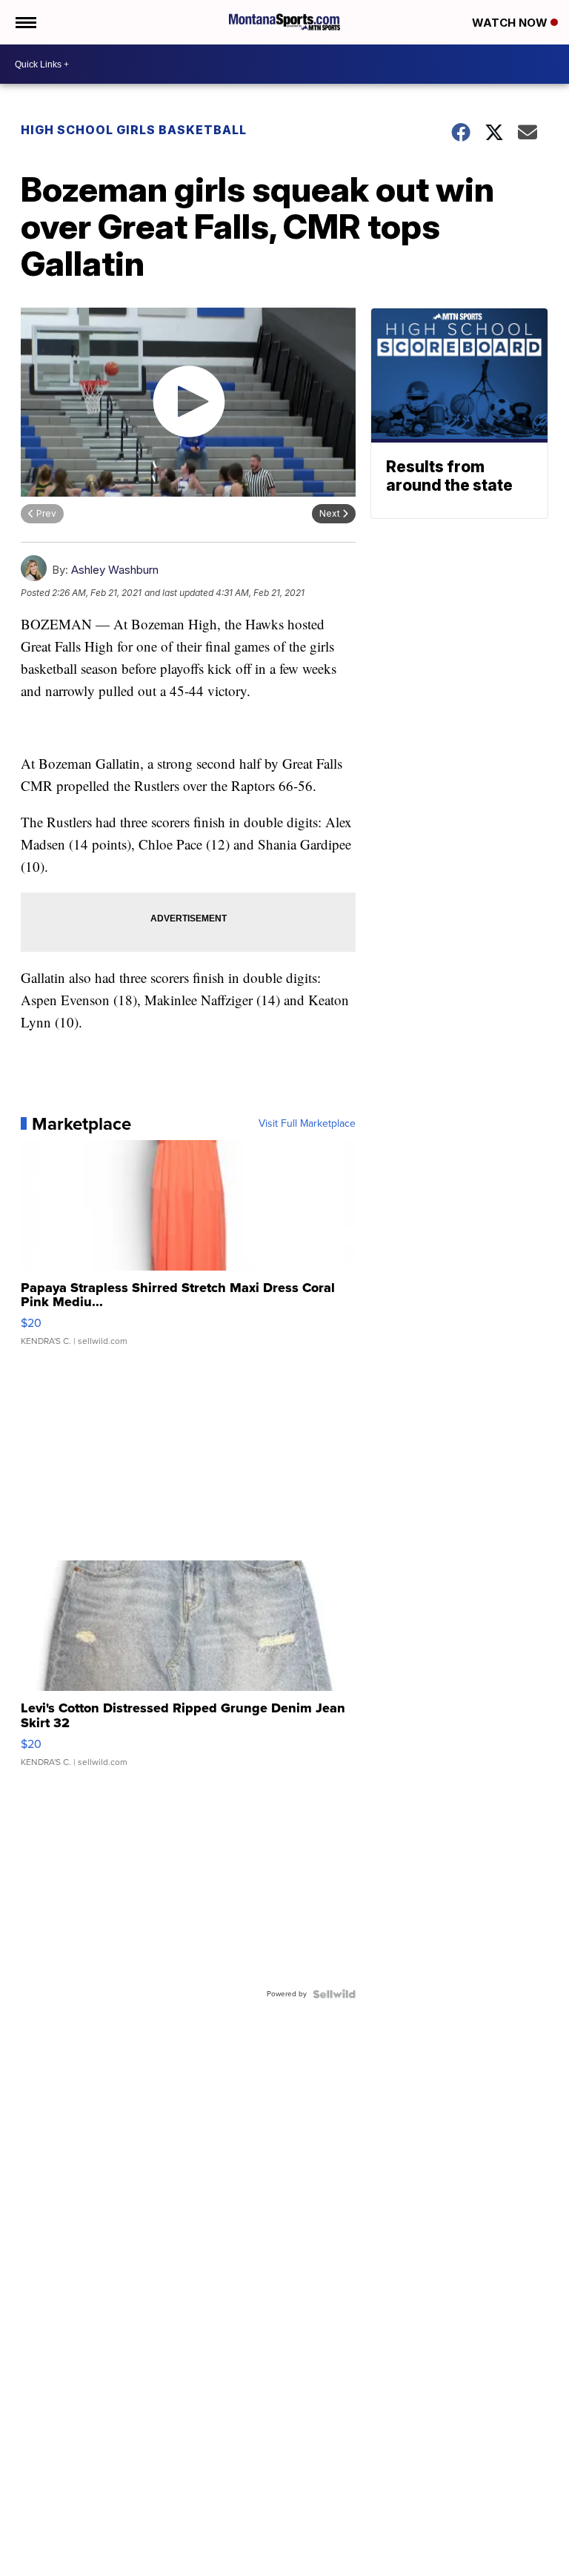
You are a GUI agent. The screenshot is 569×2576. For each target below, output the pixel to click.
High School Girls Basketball (134, 130)
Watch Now (511, 23)
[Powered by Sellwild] (334, 1994)
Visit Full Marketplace (307, 1124)
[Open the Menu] (25, 22)
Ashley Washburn (115, 570)
